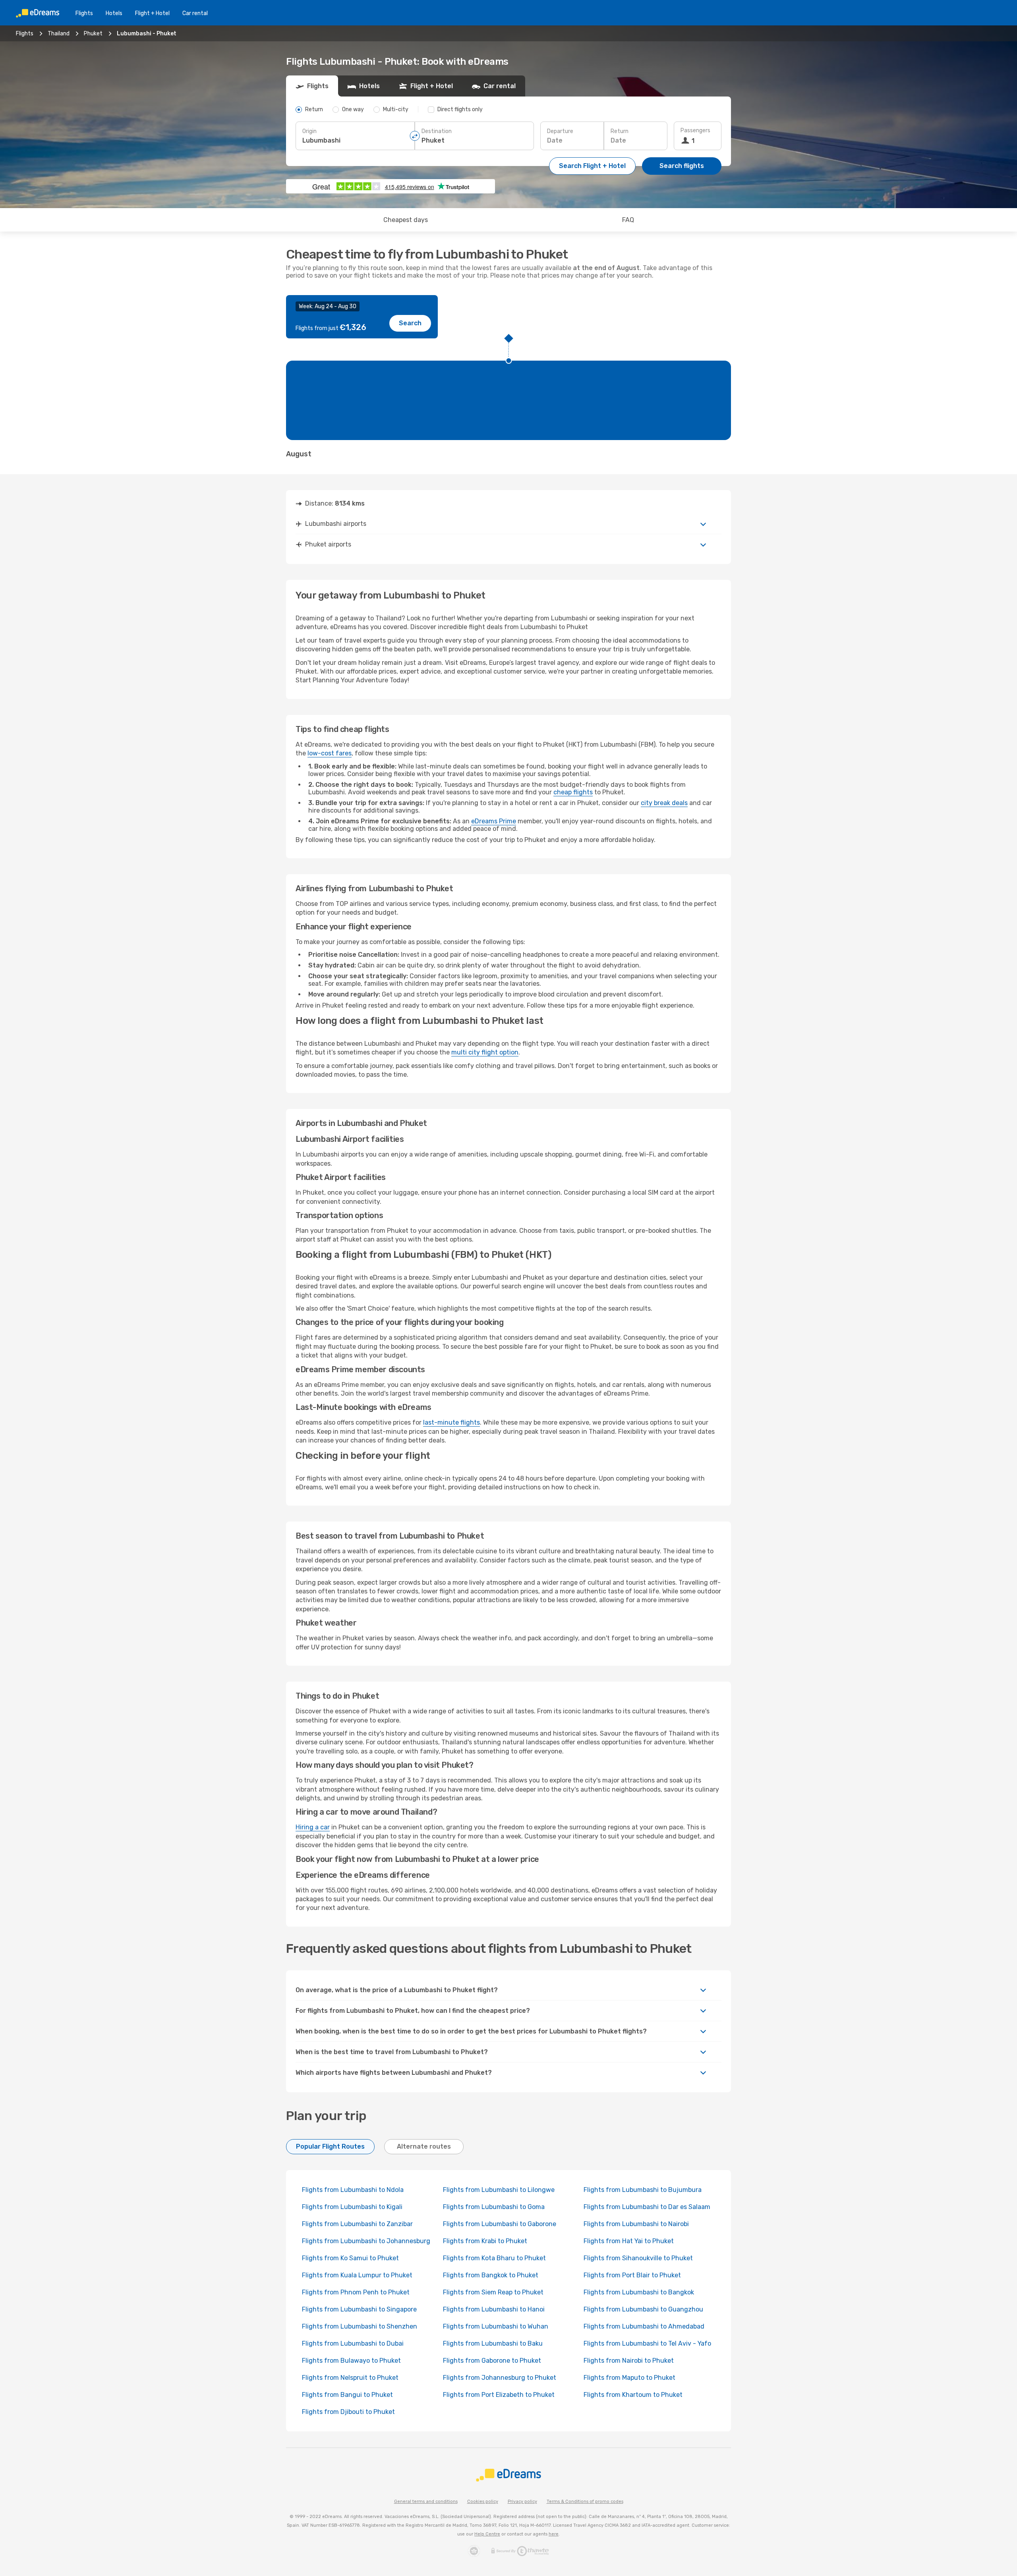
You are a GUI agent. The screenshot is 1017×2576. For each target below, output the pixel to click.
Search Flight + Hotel (592, 166)
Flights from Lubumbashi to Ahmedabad (644, 2326)
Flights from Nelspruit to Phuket (350, 2378)
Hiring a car (313, 1827)
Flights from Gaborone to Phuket (492, 2361)
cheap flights (573, 792)
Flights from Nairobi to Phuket (629, 2361)
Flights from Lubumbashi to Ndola (353, 2190)
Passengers (695, 130)
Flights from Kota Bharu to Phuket (494, 2258)
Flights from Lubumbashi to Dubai (353, 2343)
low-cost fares (330, 753)
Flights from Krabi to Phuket (485, 2241)
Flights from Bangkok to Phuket (491, 2275)
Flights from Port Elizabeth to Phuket (499, 2395)
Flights (84, 13)
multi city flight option (485, 1052)
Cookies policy (483, 2502)
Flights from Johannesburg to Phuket (500, 2378)
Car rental (195, 13)
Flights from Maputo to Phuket (629, 2378)
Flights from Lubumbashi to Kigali (352, 2207)
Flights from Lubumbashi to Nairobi (636, 2224)
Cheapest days (406, 220)
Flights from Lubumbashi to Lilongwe (499, 2190)
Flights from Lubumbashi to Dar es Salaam (647, 2207)
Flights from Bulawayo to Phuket (351, 2361)
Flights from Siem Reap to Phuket (493, 2292)
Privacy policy (522, 2502)
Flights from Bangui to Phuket (347, 2395)
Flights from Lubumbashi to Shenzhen (360, 2326)
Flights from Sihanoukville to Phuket (638, 2258)
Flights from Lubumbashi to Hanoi (494, 2309)
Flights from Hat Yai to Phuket (629, 2241)
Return (620, 131)
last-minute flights (451, 1422)
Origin (309, 131)
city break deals (664, 803)
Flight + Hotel (152, 13)
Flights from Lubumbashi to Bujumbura (643, 2190)
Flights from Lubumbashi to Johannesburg (366, 2241)
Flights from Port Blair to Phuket (632, 2275)
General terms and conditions (426, 2502)
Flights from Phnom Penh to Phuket (356, 2292)
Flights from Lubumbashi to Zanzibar (357, 2224)
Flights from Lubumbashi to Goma (494, 2207)
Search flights (682, 166)
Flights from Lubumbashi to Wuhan (496, 2326)
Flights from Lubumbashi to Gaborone (500, 2224)
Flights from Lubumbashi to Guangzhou (643, 2309)
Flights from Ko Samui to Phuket (350, 2258)
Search (410, 323)
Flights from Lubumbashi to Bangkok (639, 2292)
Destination (437, 131)
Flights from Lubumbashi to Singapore (359, 2309)
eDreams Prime (494, 821)
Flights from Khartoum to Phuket (633, 2395)
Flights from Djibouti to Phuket (348, 2412)
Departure (560, 131)
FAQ (628, 220)
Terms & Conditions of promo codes (585, 2502)
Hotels (114, 13)
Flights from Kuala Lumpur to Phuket (357, 2275)
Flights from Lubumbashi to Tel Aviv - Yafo (647, 2343)
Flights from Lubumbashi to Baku (493, 2343)
